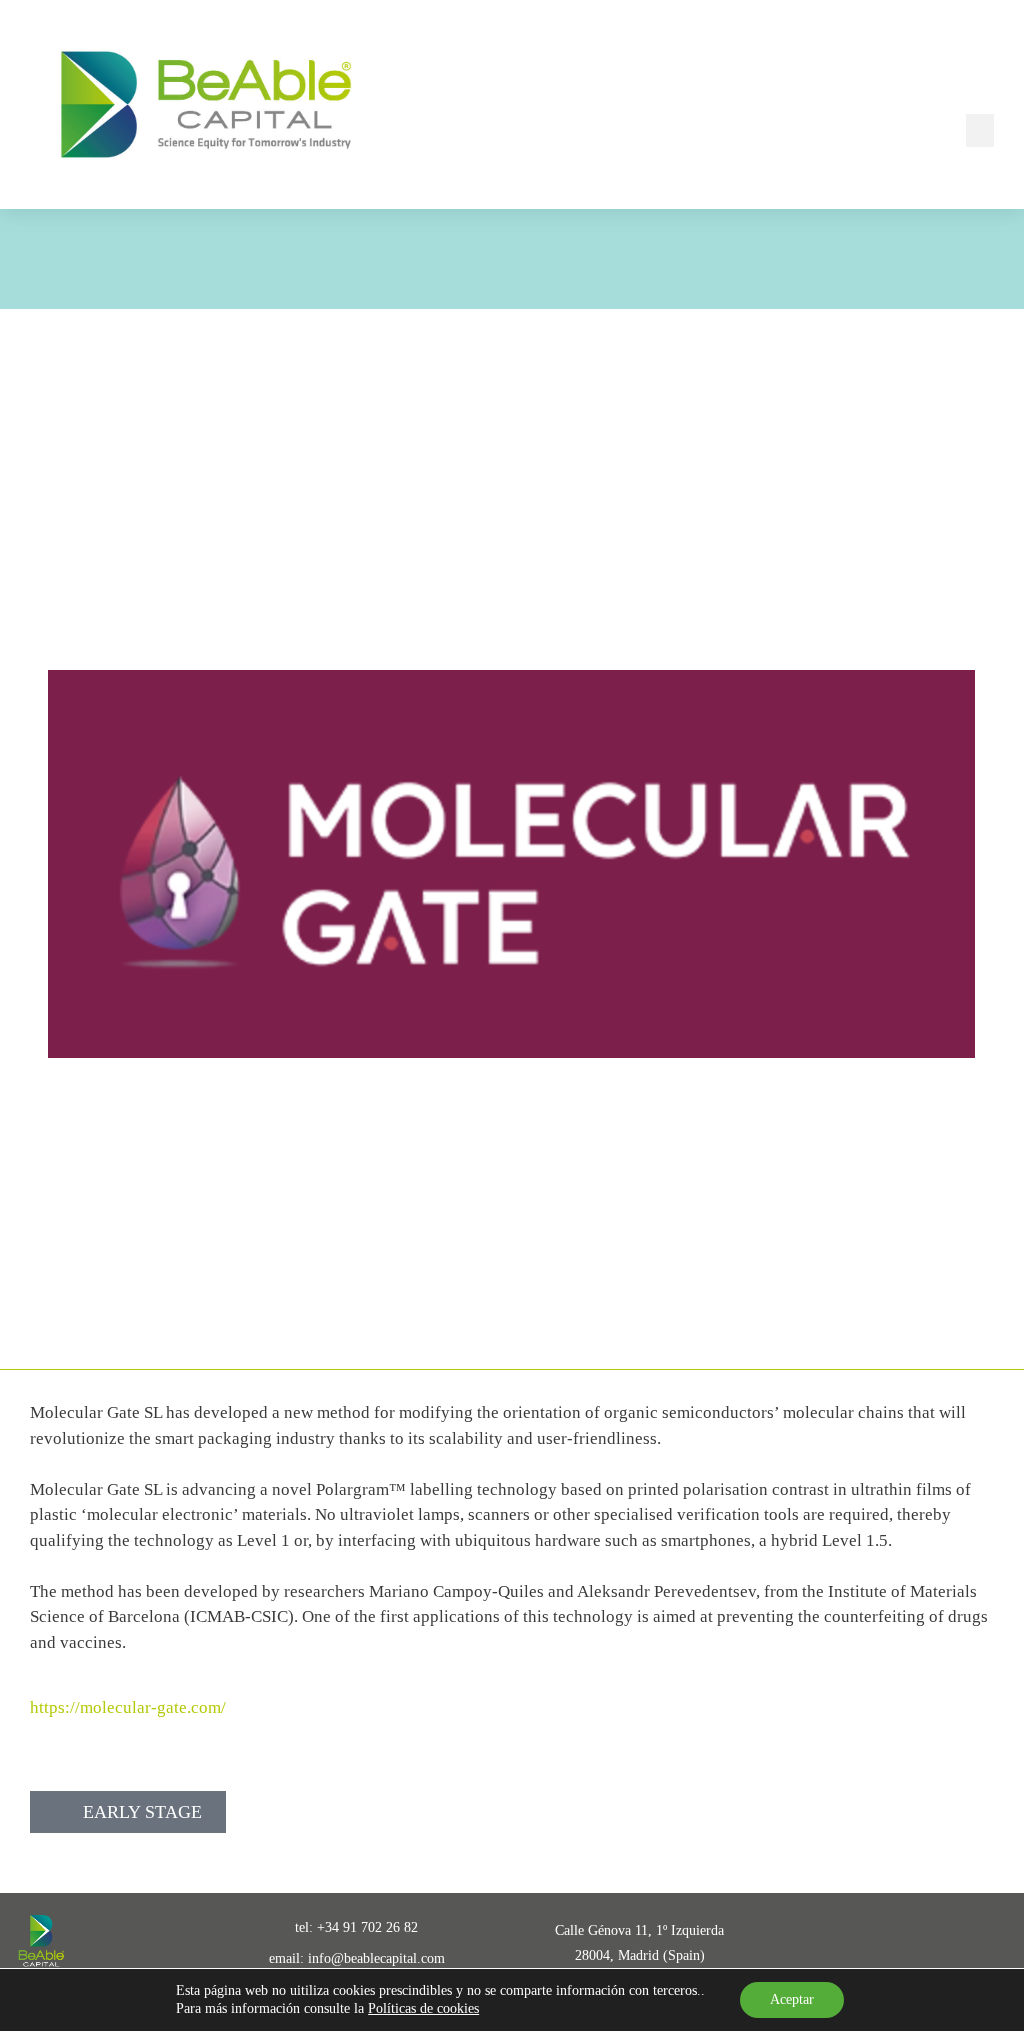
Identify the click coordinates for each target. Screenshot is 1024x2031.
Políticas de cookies (423, 2008)
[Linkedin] (865, 1942)
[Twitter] (926, 1942)
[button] (980, 130)
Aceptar (792, 1999)
